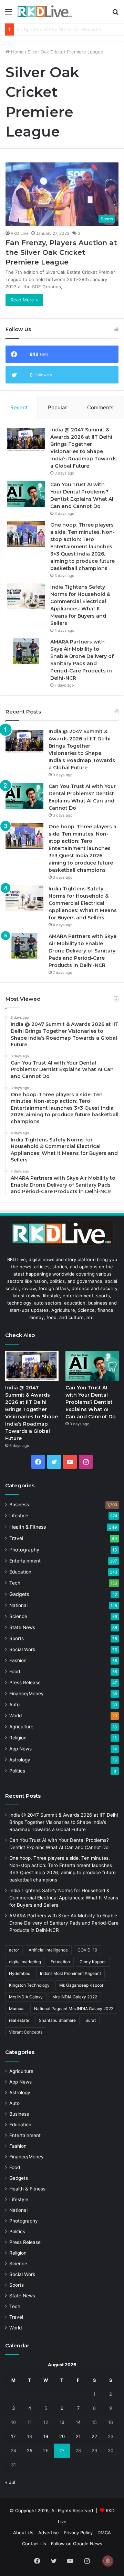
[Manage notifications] (108, 2561)
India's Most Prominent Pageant (70, 1973)
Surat (91, 2020)
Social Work (22, 1649)
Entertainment (25, 1561)
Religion (18, 1738)
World (15, 1716)
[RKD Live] (45, 12)
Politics (17, 1771)
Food (15, 1671)
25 (30, 2450)
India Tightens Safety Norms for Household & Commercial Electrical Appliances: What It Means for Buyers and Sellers (83, 903)
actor (14, 1950)
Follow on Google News (77, 2544)
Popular (57, 407)
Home (17, 52)
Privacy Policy (78, 2533)
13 (62, 2422)
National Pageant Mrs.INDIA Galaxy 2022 (74, 2009)
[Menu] (9, 14)
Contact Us (34, 2544)
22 (94, 2436)
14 (78, 2422)
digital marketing (25, 1962)
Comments (100, 407)
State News (22, 1627)
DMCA (104, 2533)
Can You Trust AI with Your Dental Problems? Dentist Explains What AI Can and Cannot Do (91, 1402)
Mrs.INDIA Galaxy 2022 (75, 1997)
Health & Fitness (28, 1527)
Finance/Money (27, 1694)
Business (19, 1505)
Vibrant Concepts (26, 2032)
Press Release (25, 1683)
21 (78, 2436)
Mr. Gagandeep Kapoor (81, 1985)
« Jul (10, 2482)
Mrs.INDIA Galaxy (26, 1997)
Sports (17, 1638)
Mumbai (17, 2009)
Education (20, 1572)
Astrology (20, 1760)
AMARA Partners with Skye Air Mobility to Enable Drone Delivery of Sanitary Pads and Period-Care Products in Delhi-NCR (82, 951)
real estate (19, 2020)
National (18, 1605)
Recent (19, 407)
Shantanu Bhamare (57, 2020)
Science (18, 1616)
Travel (16, 1538)
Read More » (24, 300)
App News (20, 1749)
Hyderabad (20, 1973)
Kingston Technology (29, 1985)
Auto (14, 1705)
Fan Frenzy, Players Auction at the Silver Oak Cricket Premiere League (61, 252)
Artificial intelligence (48, 1950)
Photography (24, 1550)
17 (13, 2436)
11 (30, 2422)
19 (46, 2436)
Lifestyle (19, 1516)
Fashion (18, 1660)
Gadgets (19, 1594)
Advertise (49, 2533)
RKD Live (20, 233)
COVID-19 (87, 1950)
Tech (15, 1583)
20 (62, 2436)
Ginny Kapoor (93, 1962)
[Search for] (115, 14)
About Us (23, 2533)
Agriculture (21, 1727)
